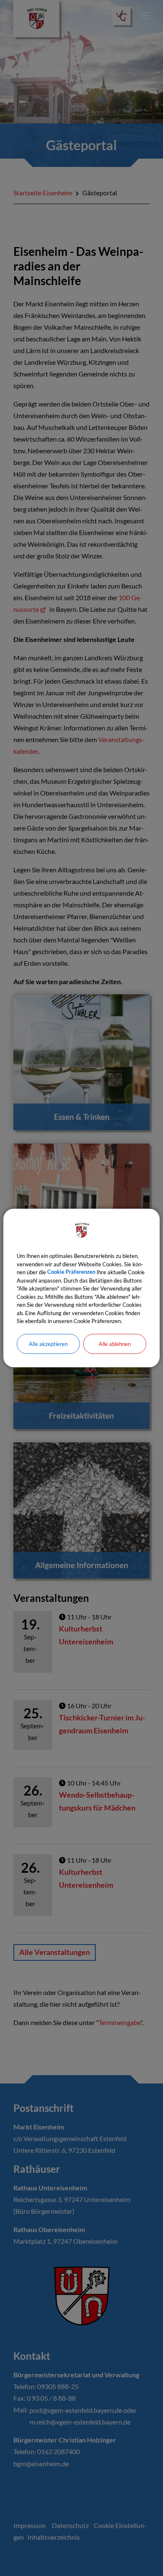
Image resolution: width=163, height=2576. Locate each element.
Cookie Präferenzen (71, 1272)
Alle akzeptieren (48, 1344)
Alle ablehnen (115, 1344)
